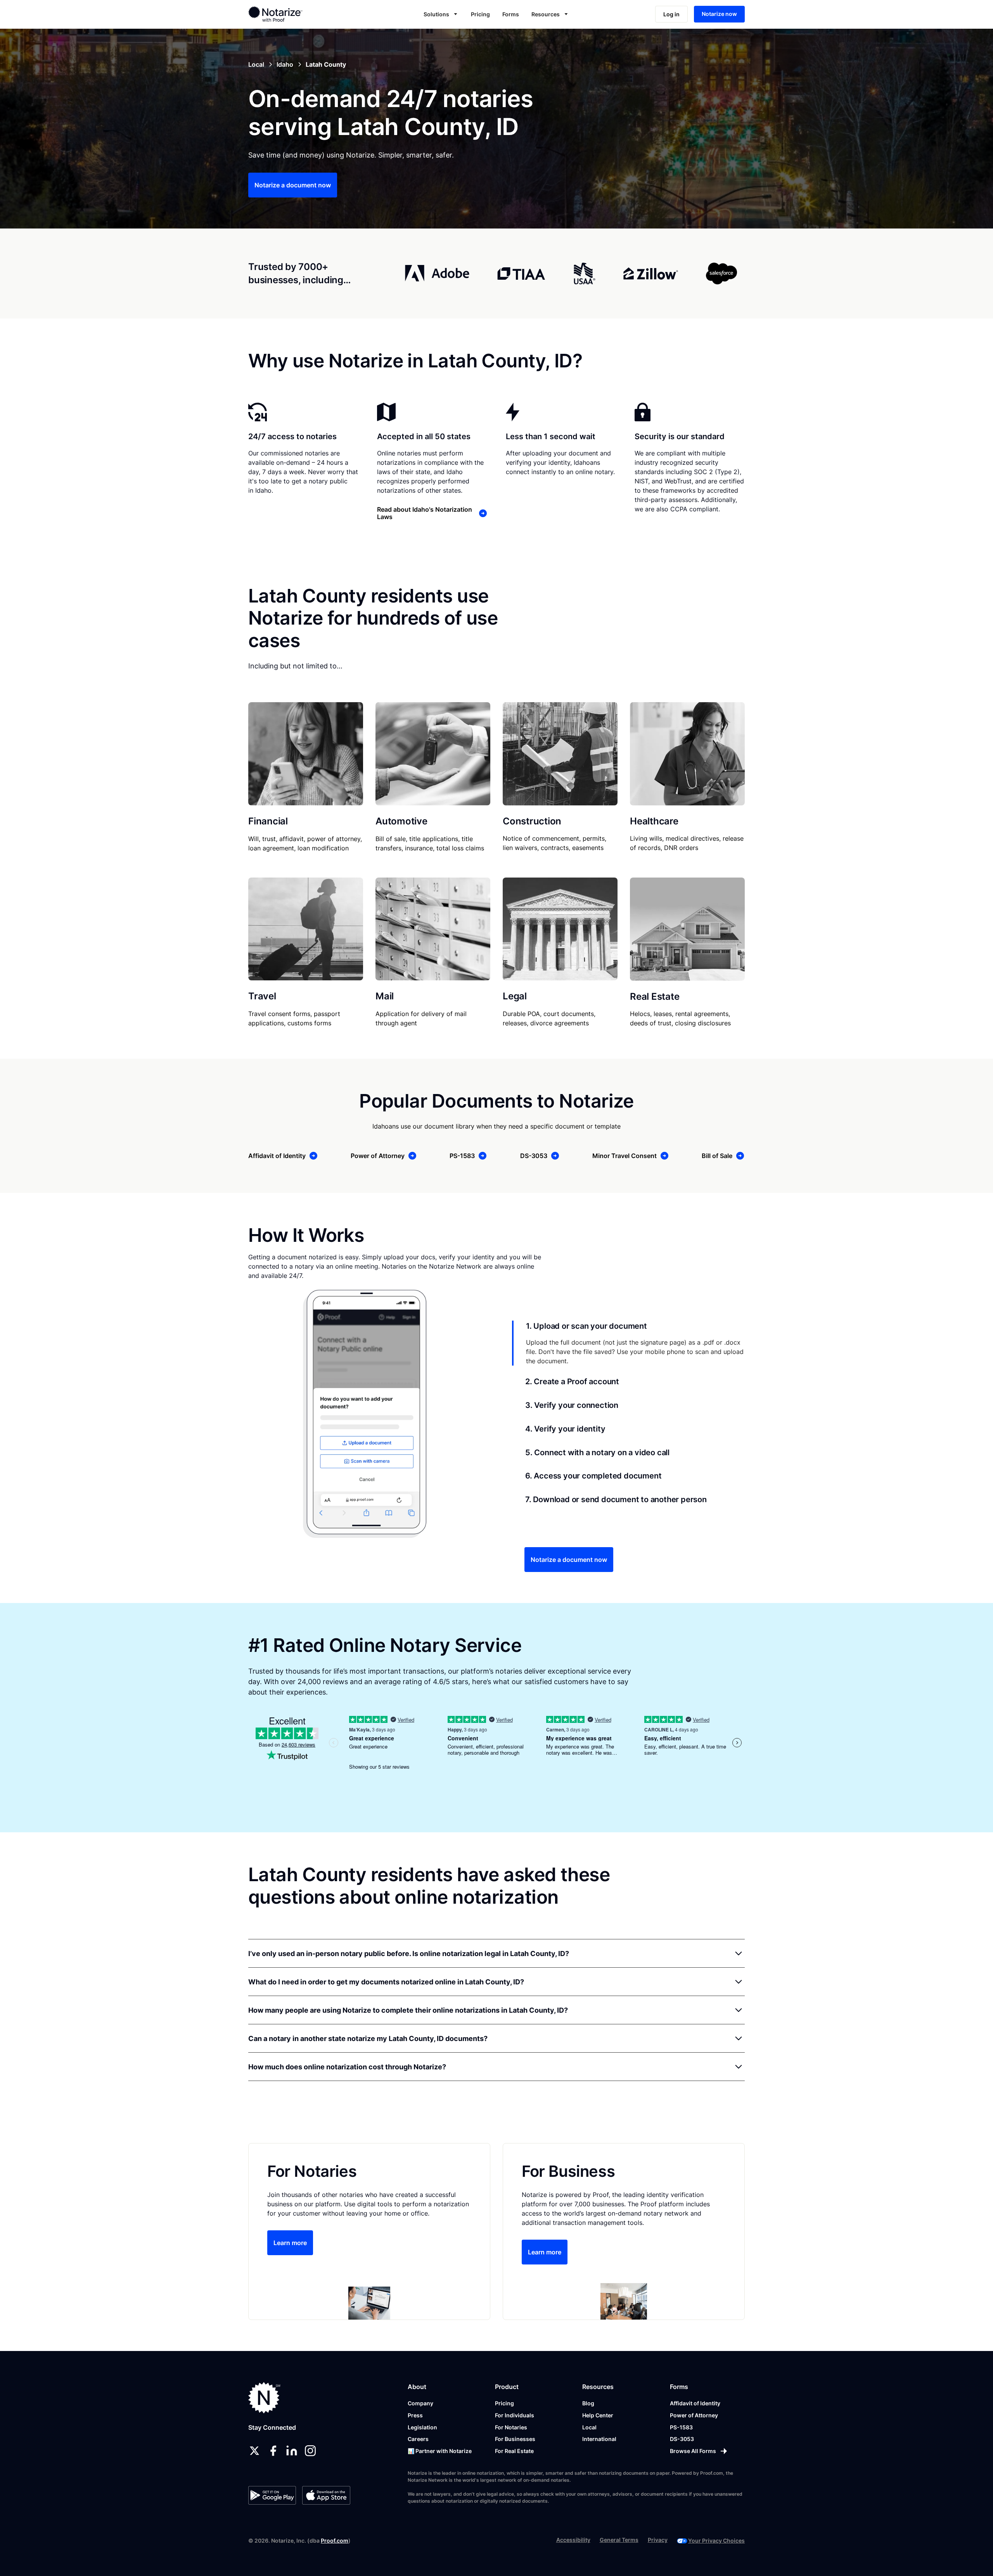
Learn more (290, 2243)
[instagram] (310, 2451)
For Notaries (511, 2427)
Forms (511, 14)
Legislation (422, 2427)
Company (420, 2403)
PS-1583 (681, 2427)
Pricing (480, 14)
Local (589, 2427)
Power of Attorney (694, 2415)
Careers (418, 2439)
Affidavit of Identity (695, 2403)
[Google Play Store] (272, 2495)
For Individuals (515, 2415)
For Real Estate (514, 2451)
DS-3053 (682, 2439)
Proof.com (335, 2541)
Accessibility (573, 2540)
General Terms (619, 2540)
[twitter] (254, 2451)
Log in (671, 14)
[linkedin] (292, 2451)
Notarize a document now (293, 185)
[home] (300, 14)
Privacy (658, 2540)
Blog (588, 2403)
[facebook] (273, 2451)
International (599, 2439)
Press (415, 2415)
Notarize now (719, 14)
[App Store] (326, 2495)
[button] (441, 14)
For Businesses (515, 2439)
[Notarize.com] (264, 2398)
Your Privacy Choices (716, 2541)
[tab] (628, 1343)
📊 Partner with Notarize (440, 2451)
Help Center (598, 2415)
